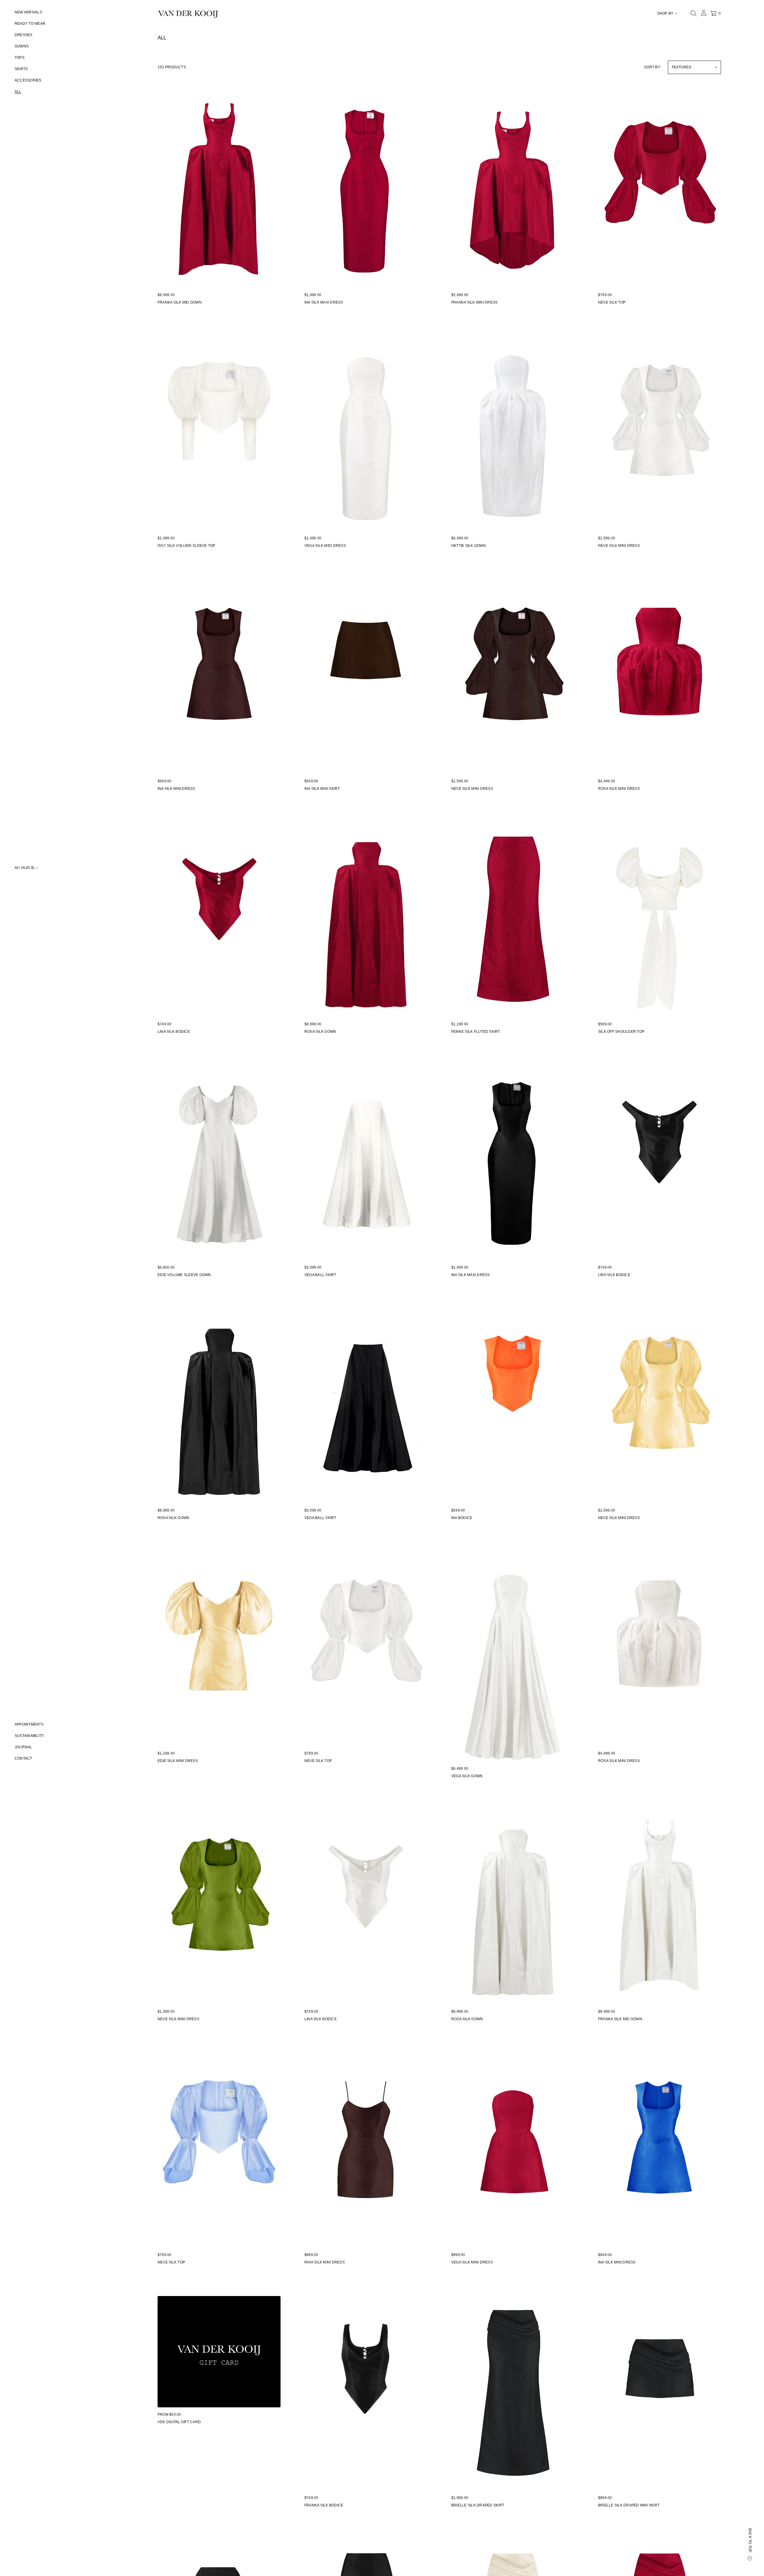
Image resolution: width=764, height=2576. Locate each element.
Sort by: (652, 67)
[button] (694, 13)
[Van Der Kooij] (188, 13)
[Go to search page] (694, 13)
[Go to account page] (704, 15)
